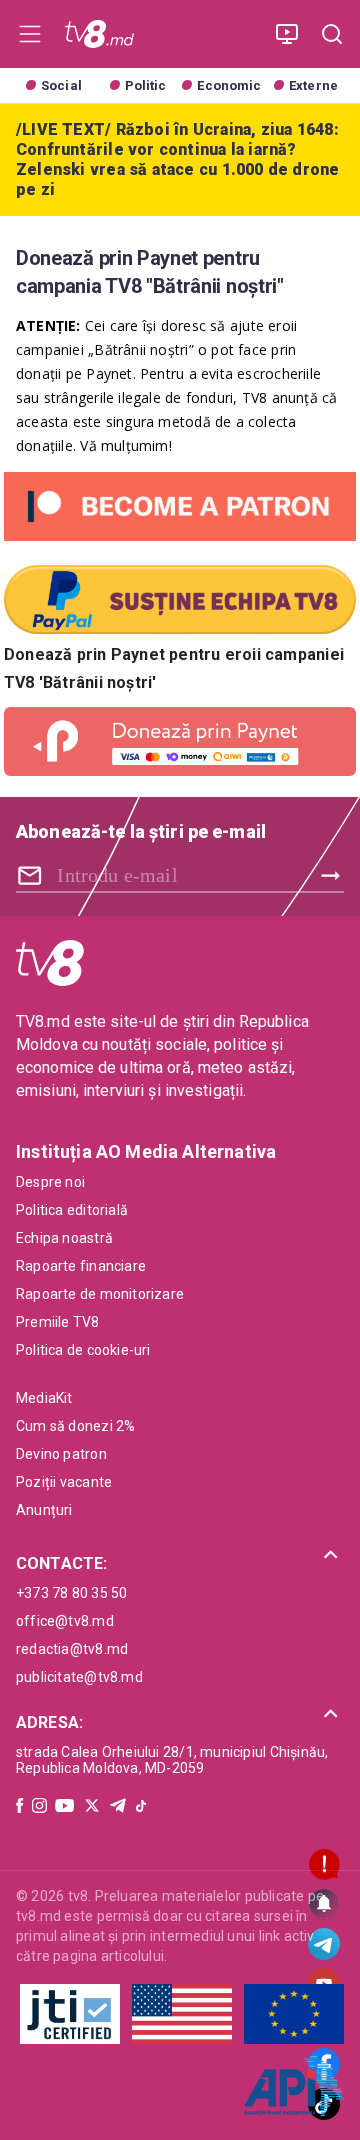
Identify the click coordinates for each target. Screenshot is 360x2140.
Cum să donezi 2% (75, 1426)
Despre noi (50, 1182)
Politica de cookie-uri (83, 1350)
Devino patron (61, 1454)
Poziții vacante (64, 1482)
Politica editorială (72, 1210)
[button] (180, 1555)
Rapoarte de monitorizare (100, 1294)
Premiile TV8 (58, 1322)
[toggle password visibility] (32, 875)
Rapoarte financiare (81, 1266)
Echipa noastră (64, 1238)
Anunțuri (44, 1510)
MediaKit (44, 1398)
